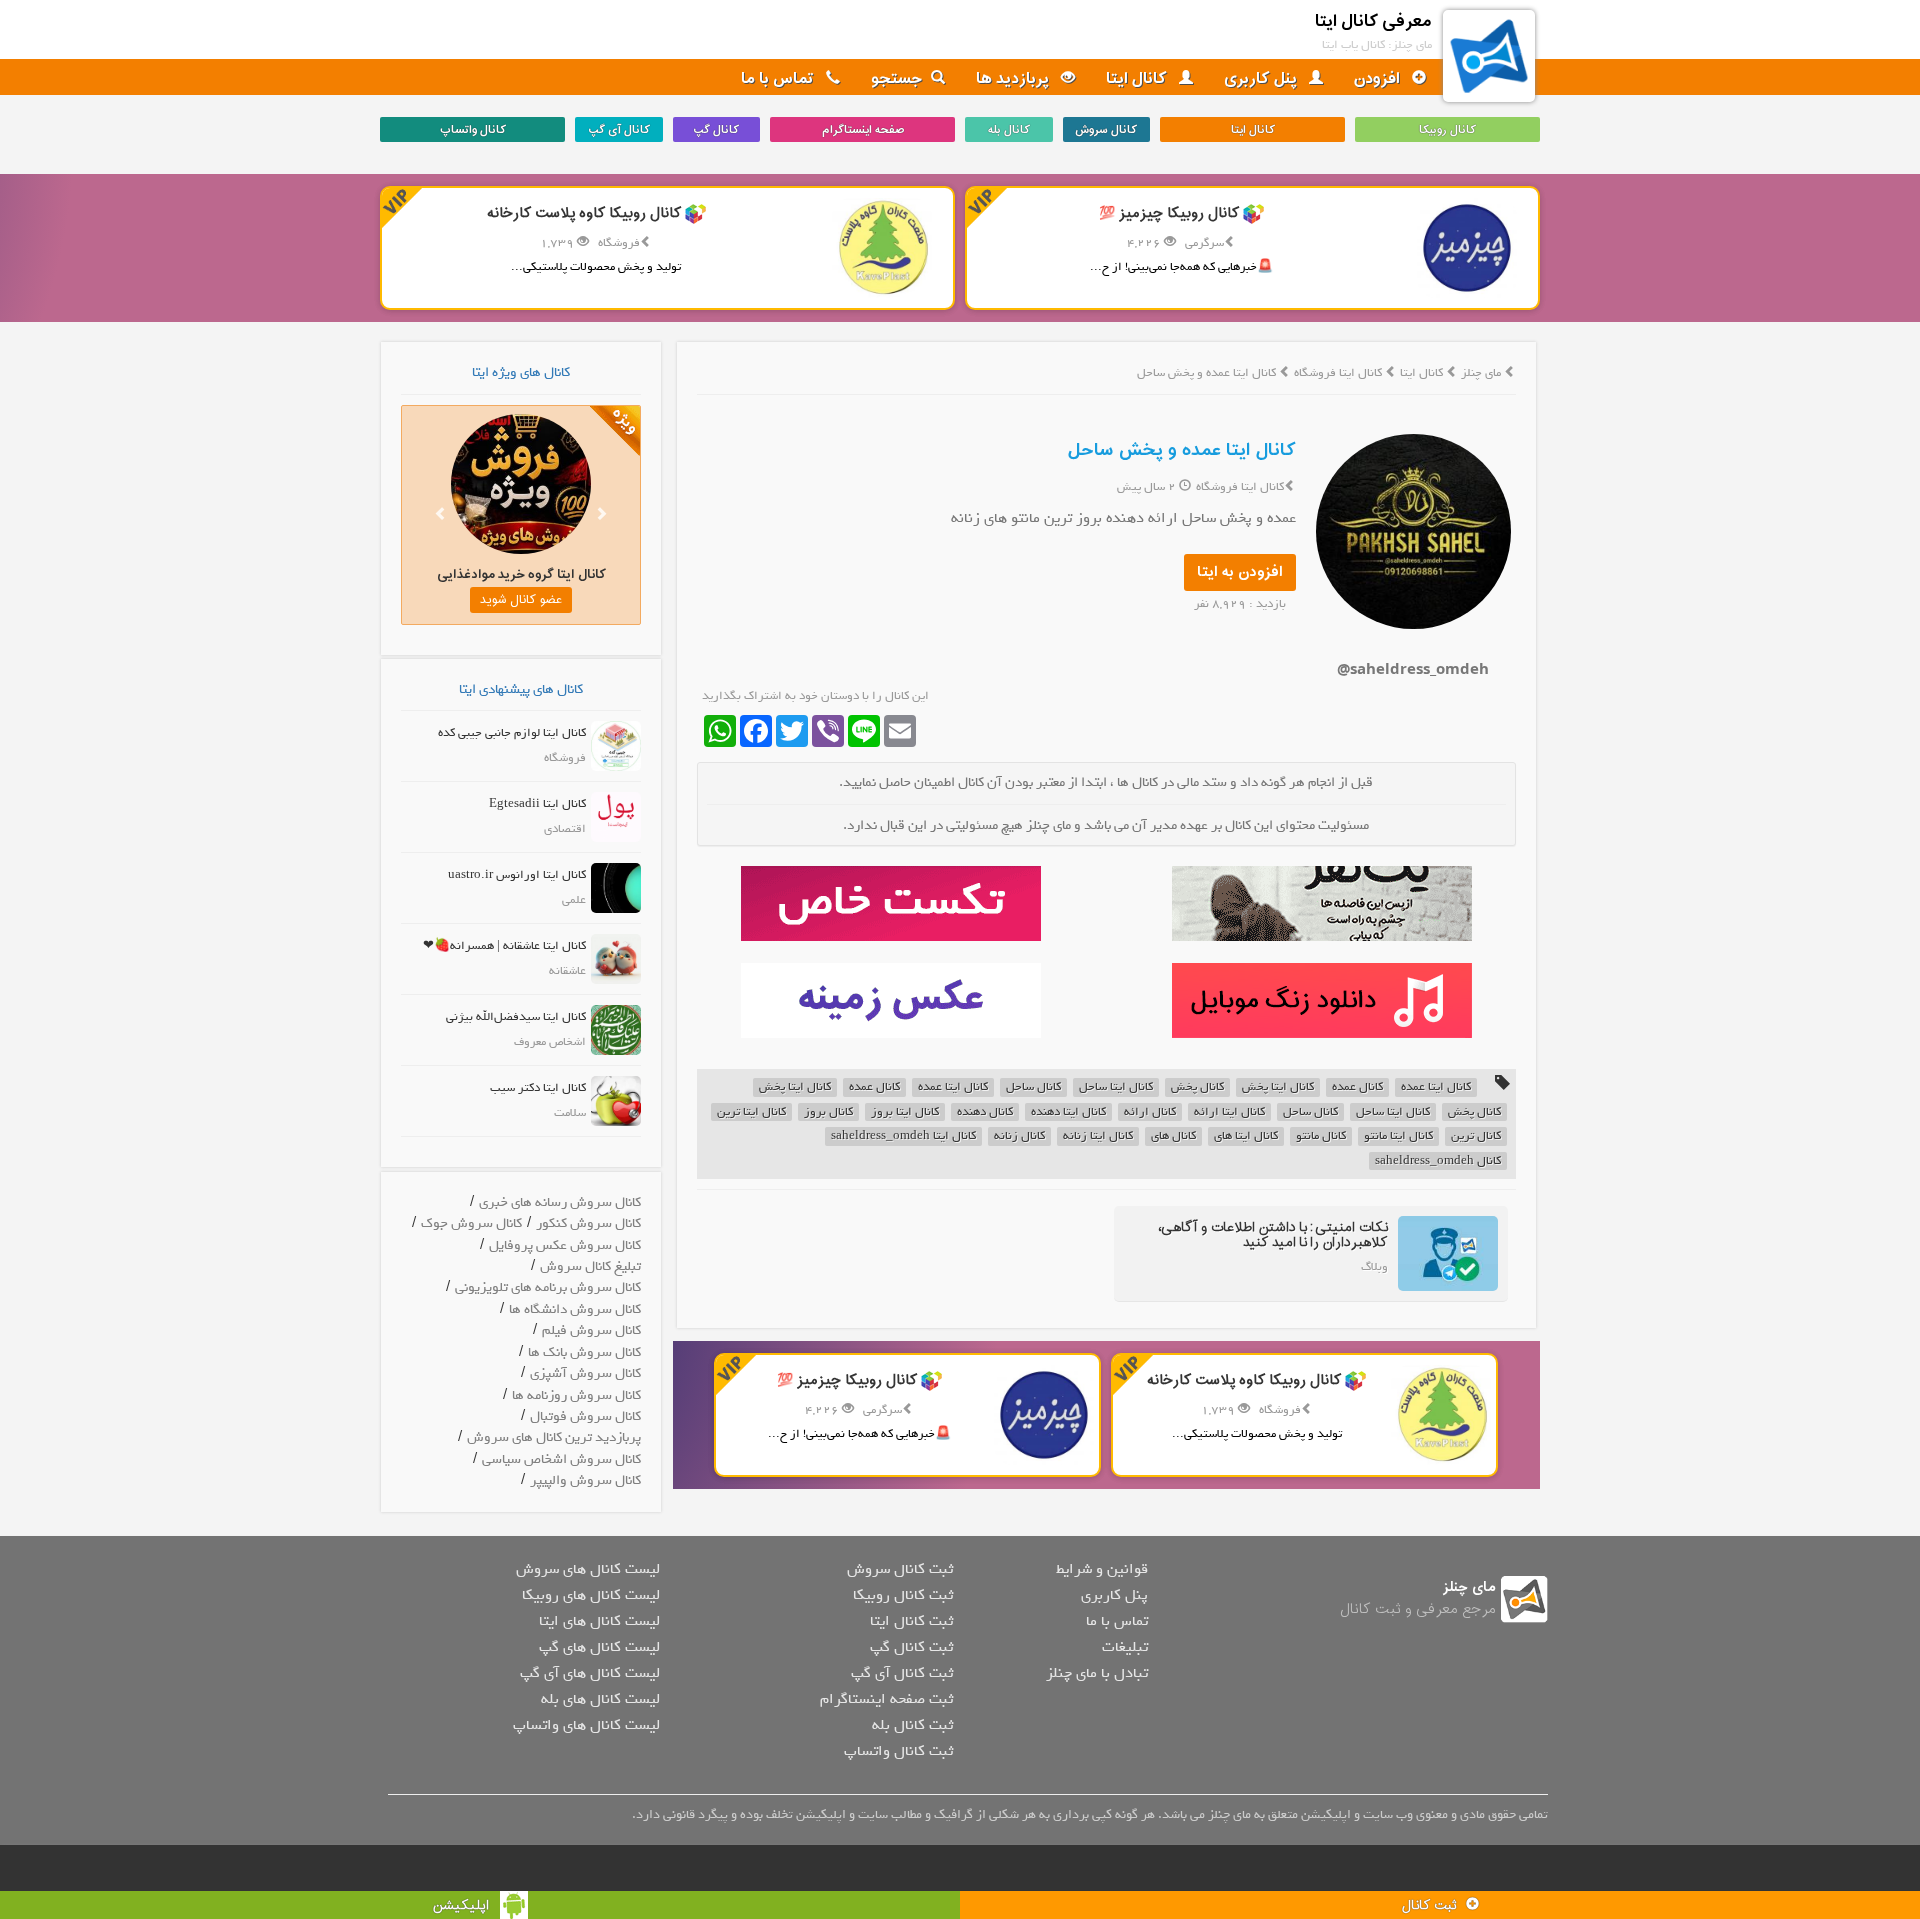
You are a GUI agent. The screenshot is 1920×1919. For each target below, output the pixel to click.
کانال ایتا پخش (1278, 1087)
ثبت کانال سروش (900, 1569)
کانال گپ (716, 130)
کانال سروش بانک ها (584, 1352)
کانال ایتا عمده (1436, 1087)
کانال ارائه (1150, 1112)
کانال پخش (1197, 1087)
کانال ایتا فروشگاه (1339, 373)
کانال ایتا (1138, 79)
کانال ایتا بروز (905, 1112)
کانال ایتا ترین (751, 1112)
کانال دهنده (985, 1112)
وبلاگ (1374, 1267)
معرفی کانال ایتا (1373, 21)
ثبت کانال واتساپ (898, 1751)
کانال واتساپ (473, 130)
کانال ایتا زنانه (1098, 1136)
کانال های (1173, 1136)
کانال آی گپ (619, 130)
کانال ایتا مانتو (1398, 1136)
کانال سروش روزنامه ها (576, 1395)
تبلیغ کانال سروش (590, 1266)
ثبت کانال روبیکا (903, 1595)
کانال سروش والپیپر (585, 1480)
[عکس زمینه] (890, 1000)
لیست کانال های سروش (588, 1569)
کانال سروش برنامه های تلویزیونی (548, 1287)
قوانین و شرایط (1102, 1569)
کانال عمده (1357, 1087)
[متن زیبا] (890, 903)
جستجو (897, 79)
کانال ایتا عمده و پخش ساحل (1182, 450)
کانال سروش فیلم (591, 1330)
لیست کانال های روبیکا (591, 1595)
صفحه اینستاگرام (863, 130)
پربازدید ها (1014, 79)
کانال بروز (828, 1112)
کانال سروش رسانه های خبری (560, 1202)
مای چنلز (1481, 373)
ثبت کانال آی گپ (902, 1673)
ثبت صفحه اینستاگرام (886, 1699)
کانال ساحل (1033, 1087)
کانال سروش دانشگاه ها (575, 1309)
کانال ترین (1476, 1136)
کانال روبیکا (1447, 130)
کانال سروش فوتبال (585, 1416)
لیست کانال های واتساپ (586, 1725)
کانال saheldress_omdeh (1438, 1161)
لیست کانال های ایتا (599, 1621)
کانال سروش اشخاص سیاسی (561, 1459)
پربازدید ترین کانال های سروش (554, 1437)
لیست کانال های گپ (599, 1647)
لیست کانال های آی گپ (590, 1673)
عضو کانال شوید (521, 600)
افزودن (1379, 79)
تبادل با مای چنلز (1097, 1673)
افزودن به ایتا (1240, 572)
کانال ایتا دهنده (1068, 1112)
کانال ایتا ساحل (1116, 1087)
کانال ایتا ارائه (1229, 1112)
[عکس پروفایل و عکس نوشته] (1321, 903)
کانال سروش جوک (471, 1223)
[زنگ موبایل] (1321, 1000)
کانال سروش (1106, 130)
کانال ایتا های (1246, 1136)
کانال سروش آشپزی (585, 1373)
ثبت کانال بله (912, 1725)
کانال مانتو (1321, 1136)
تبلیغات (1125, 1647)
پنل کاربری (1262, 79)
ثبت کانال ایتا (911, 1621)
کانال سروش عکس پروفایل (565, 1245)
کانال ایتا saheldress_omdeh (903, 1136)
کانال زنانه (1019, 1136)
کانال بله (1009, 130)
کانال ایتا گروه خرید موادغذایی (521, 574)
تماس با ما (779, 79)
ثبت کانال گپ (911, 1647)
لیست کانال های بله (600, 1699)
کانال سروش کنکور (588, 1223)
